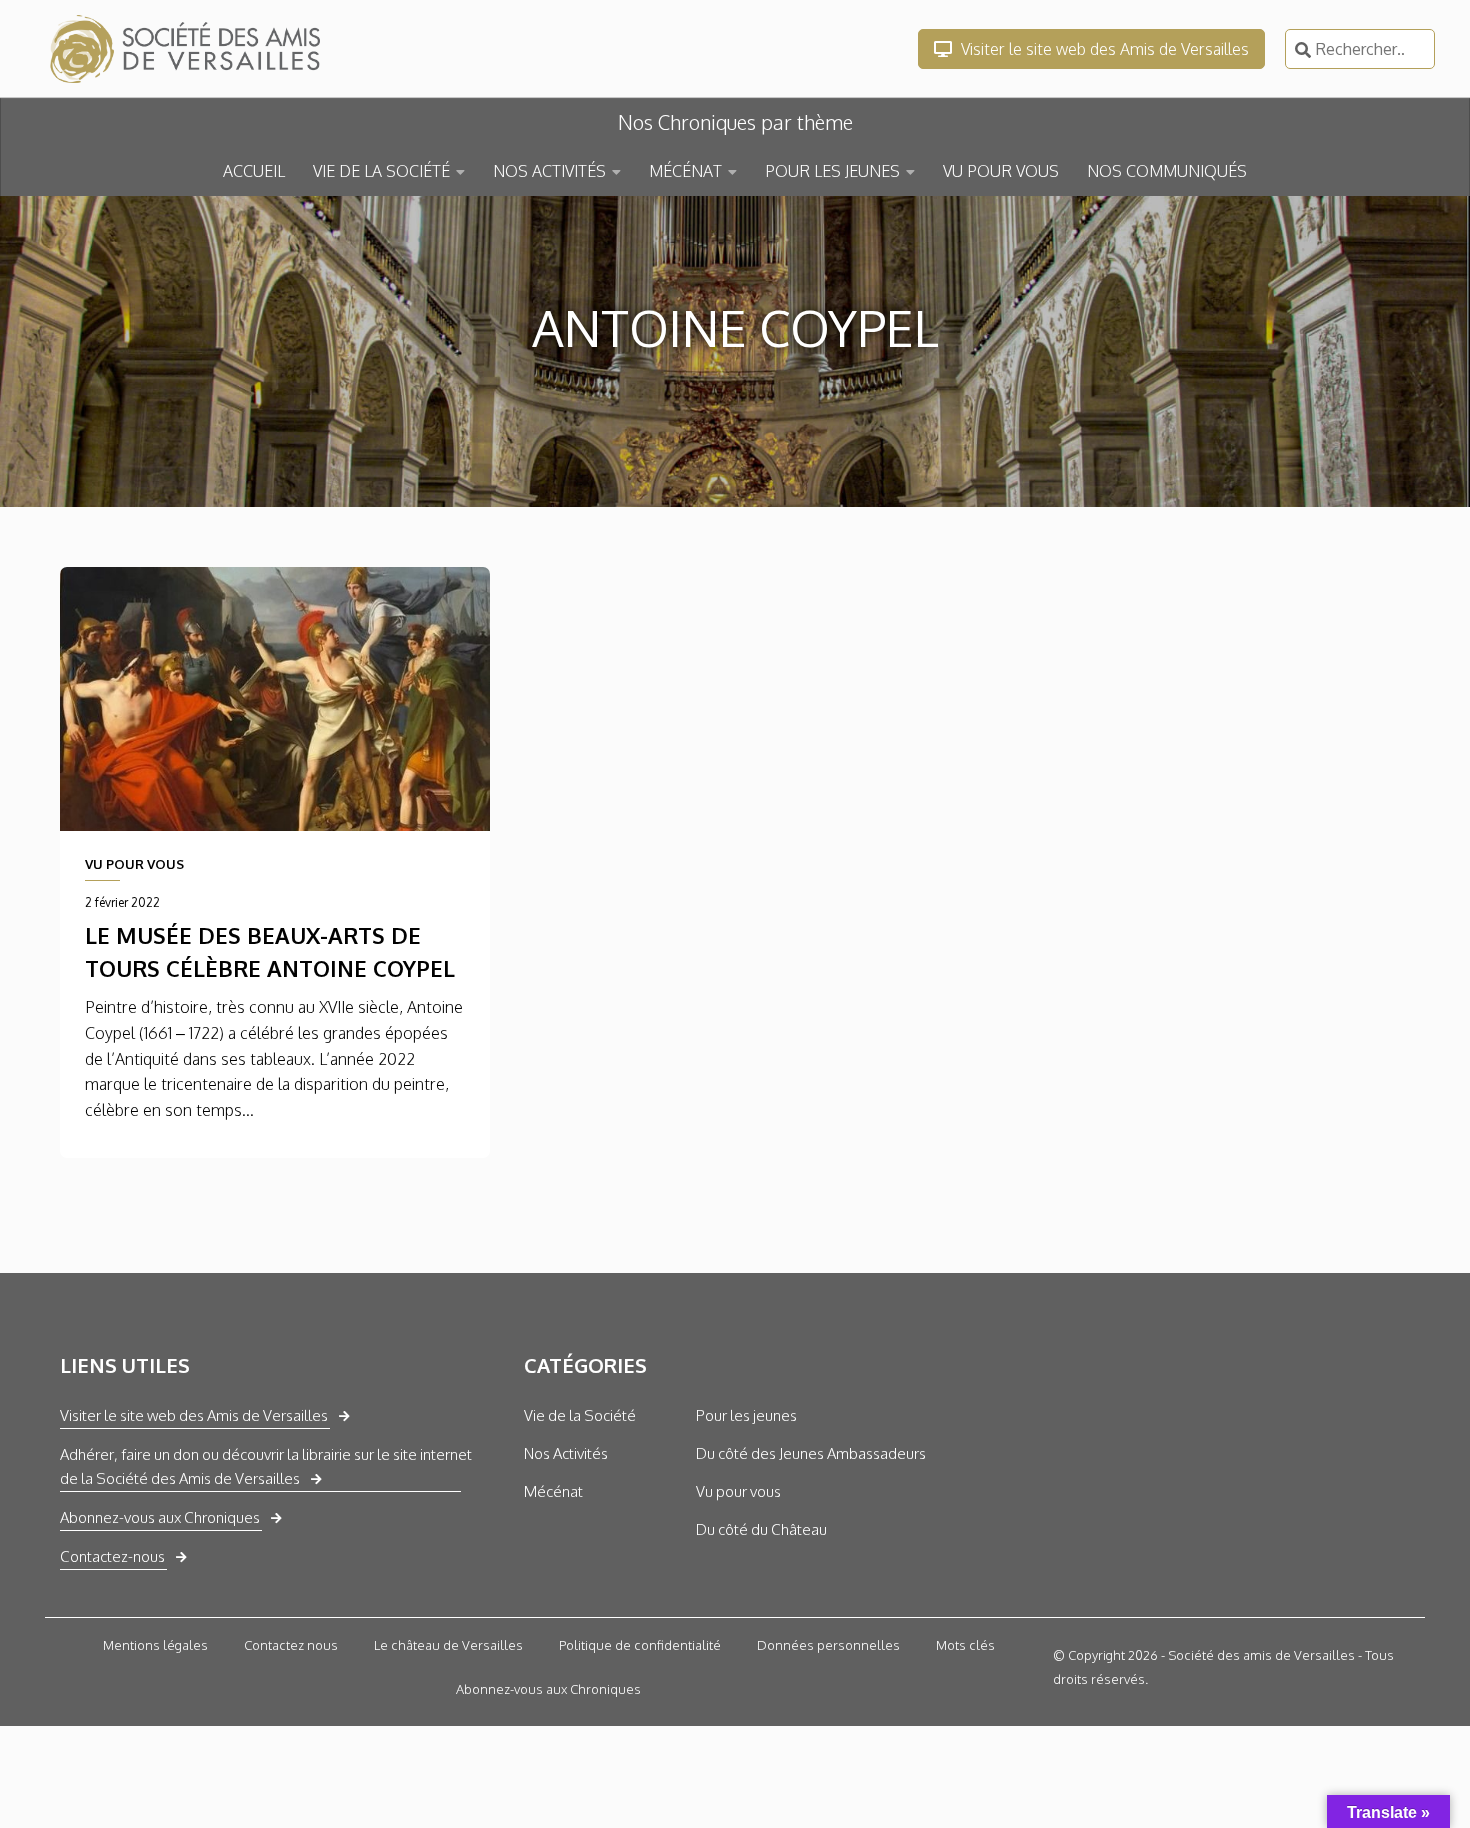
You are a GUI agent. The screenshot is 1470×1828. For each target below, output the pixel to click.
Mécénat (553, 1491)
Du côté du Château (761, 1529)
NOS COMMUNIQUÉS (1167, 171)
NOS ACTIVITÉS (549, 171)
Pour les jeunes (746, 1415)
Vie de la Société (580, 1415)
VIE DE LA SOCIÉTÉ (381, 171)
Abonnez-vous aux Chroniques (160, 1517)
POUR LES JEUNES (832, 171)
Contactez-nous (112, 1556)
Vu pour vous (738, 1491)
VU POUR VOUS (1001, 171)
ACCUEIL (254, 171)
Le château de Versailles (448, 1645)
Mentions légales (155, 1645)
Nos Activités (566, 1453)
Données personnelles (828, 1645)
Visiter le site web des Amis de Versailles (1103, 49)
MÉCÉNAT (685, 171)
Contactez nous (291, 1645)
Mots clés (965, 1645)
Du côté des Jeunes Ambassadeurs (811, 1453)
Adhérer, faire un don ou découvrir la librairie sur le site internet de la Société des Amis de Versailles (266, 1466)
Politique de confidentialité (640, 1645)
